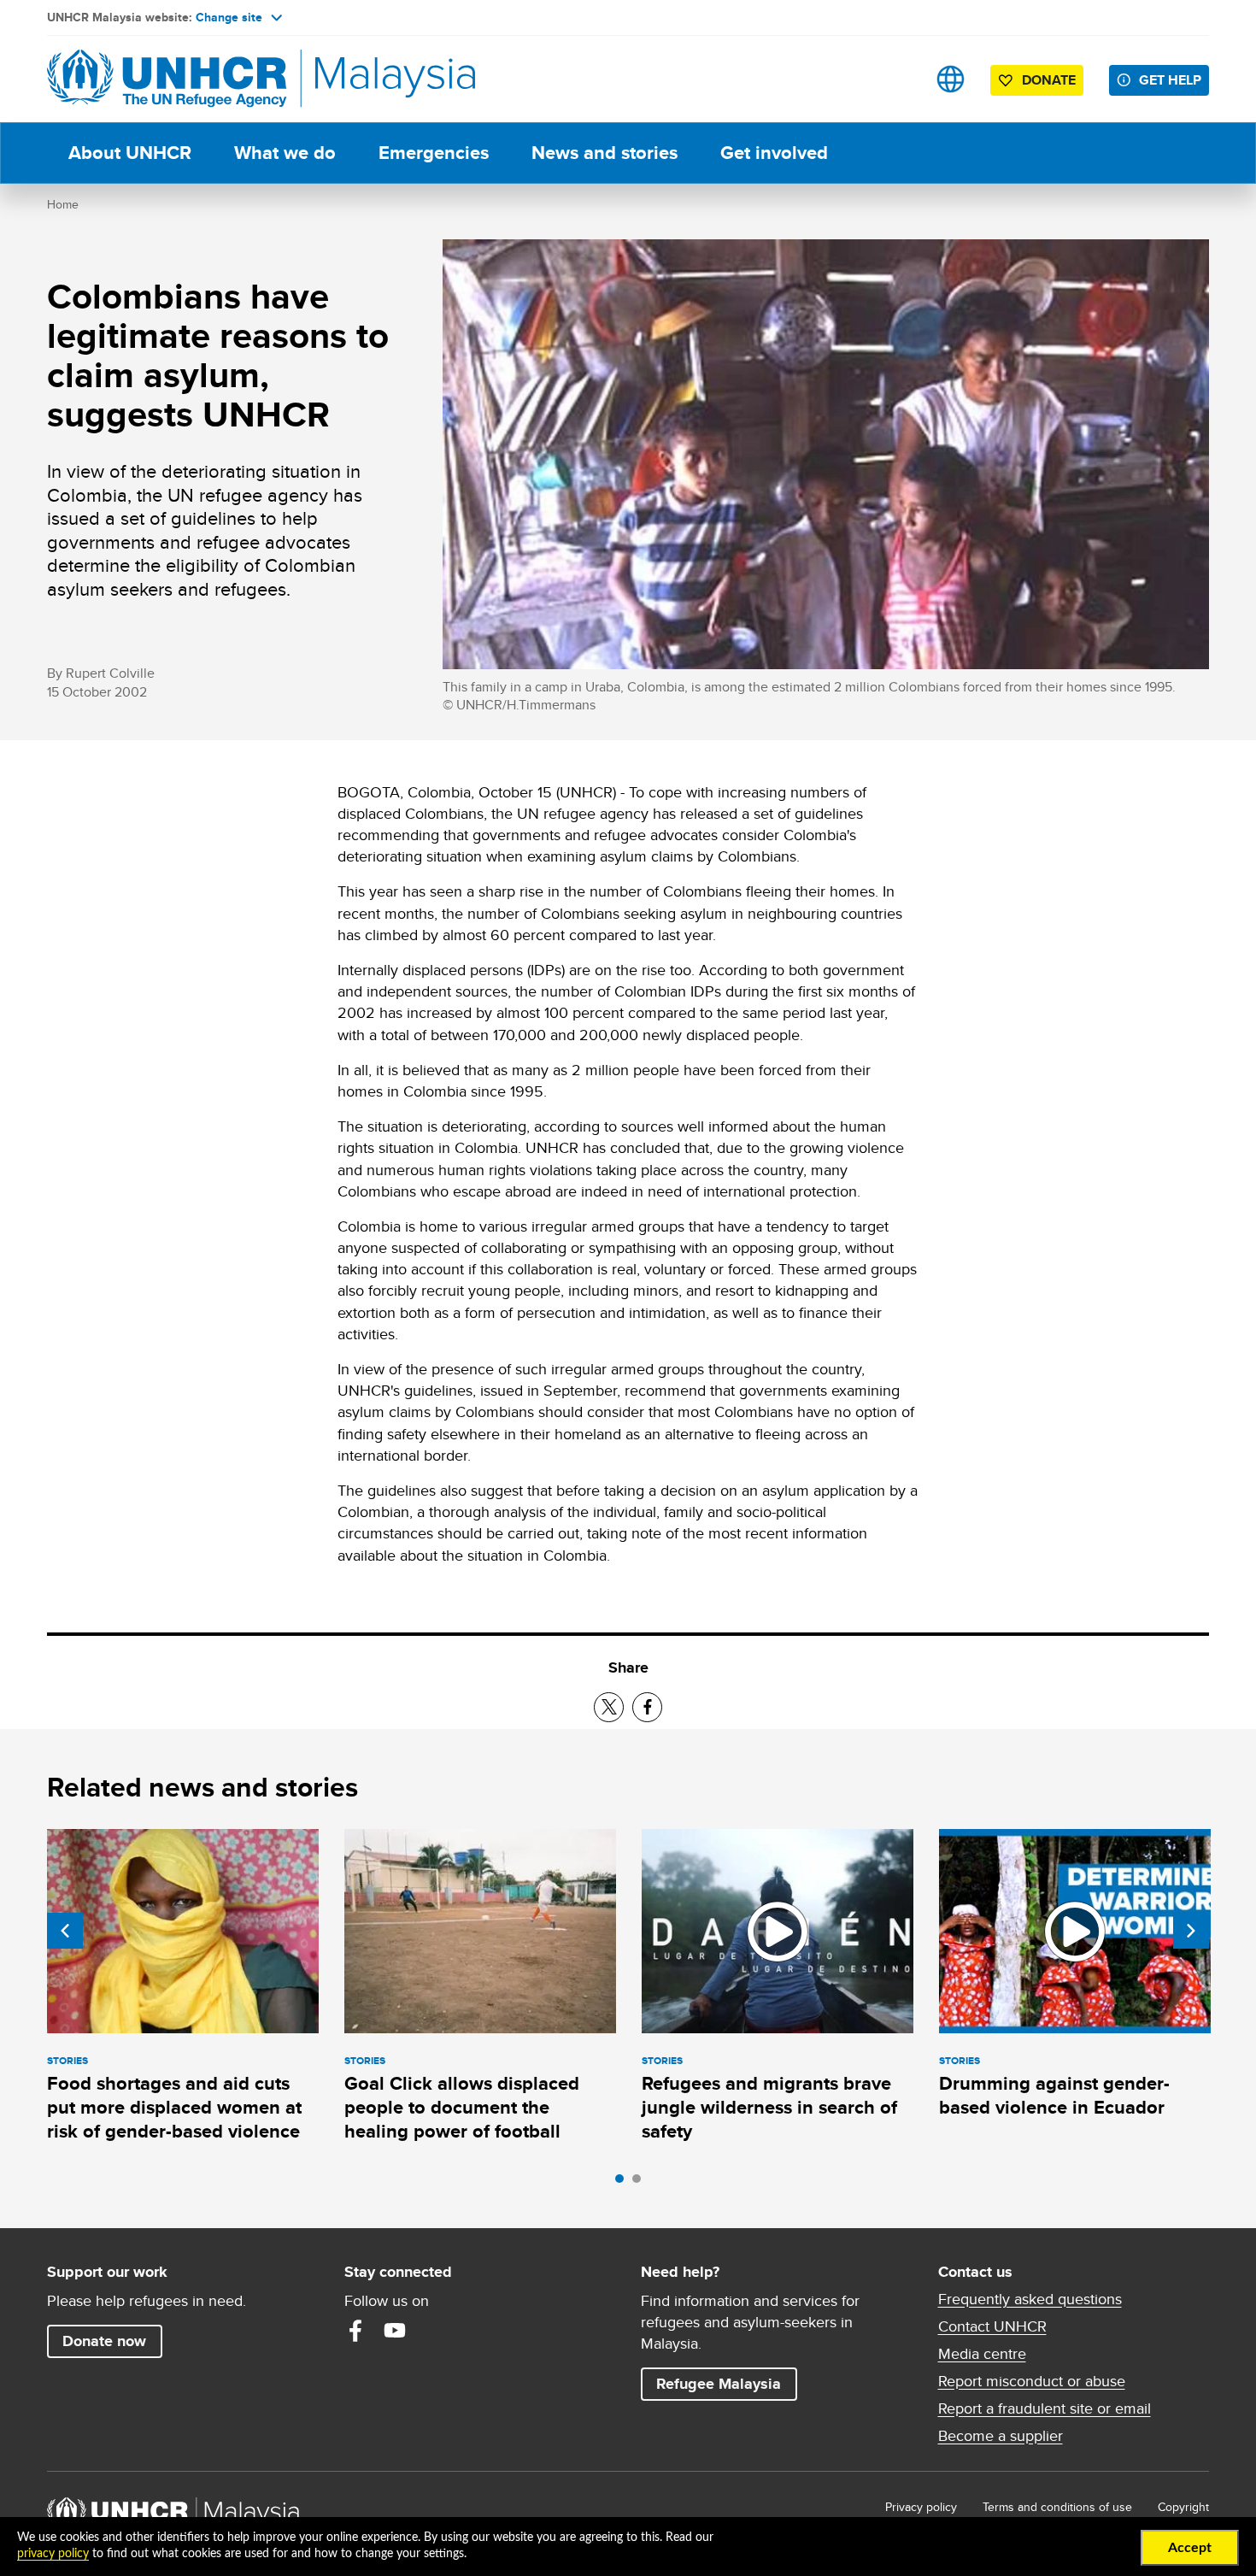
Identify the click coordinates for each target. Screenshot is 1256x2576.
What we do (285, 153)
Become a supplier (1001, 2436)
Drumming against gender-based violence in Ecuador (1054, 2095)
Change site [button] (229, 17)
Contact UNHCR (992, 2326)
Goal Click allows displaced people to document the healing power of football (462, 2108)
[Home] (167, 79)
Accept (1190, 2548)
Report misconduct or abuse (1032, 2381)
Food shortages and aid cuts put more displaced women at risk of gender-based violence (174, 2108)
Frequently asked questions (1030, 2299)
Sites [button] (951, 79)
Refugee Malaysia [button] (726, 2383)
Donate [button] (1049, 80)
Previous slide (65, 1931)
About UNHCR (130, 153)
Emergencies (434, 153)
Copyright (1183, 2507)
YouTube (395, 2331)
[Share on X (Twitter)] (609, 1707)
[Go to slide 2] (641, 2183)
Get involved (774, 153)
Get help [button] (1174, 79)
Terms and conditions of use (1057, 2507)
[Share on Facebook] (647, 1707)
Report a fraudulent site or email (1045, 2408)
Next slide (1191, 1931)
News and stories (605, 153)
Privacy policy (921, 2507)
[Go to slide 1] (624, 2183)
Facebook (355, 2331)
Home (63, 204)
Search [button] (897, 79)
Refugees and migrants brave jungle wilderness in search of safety (769, 2108)
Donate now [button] (104, 2341)
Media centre (982, 2354)
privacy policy (53, 2554)
